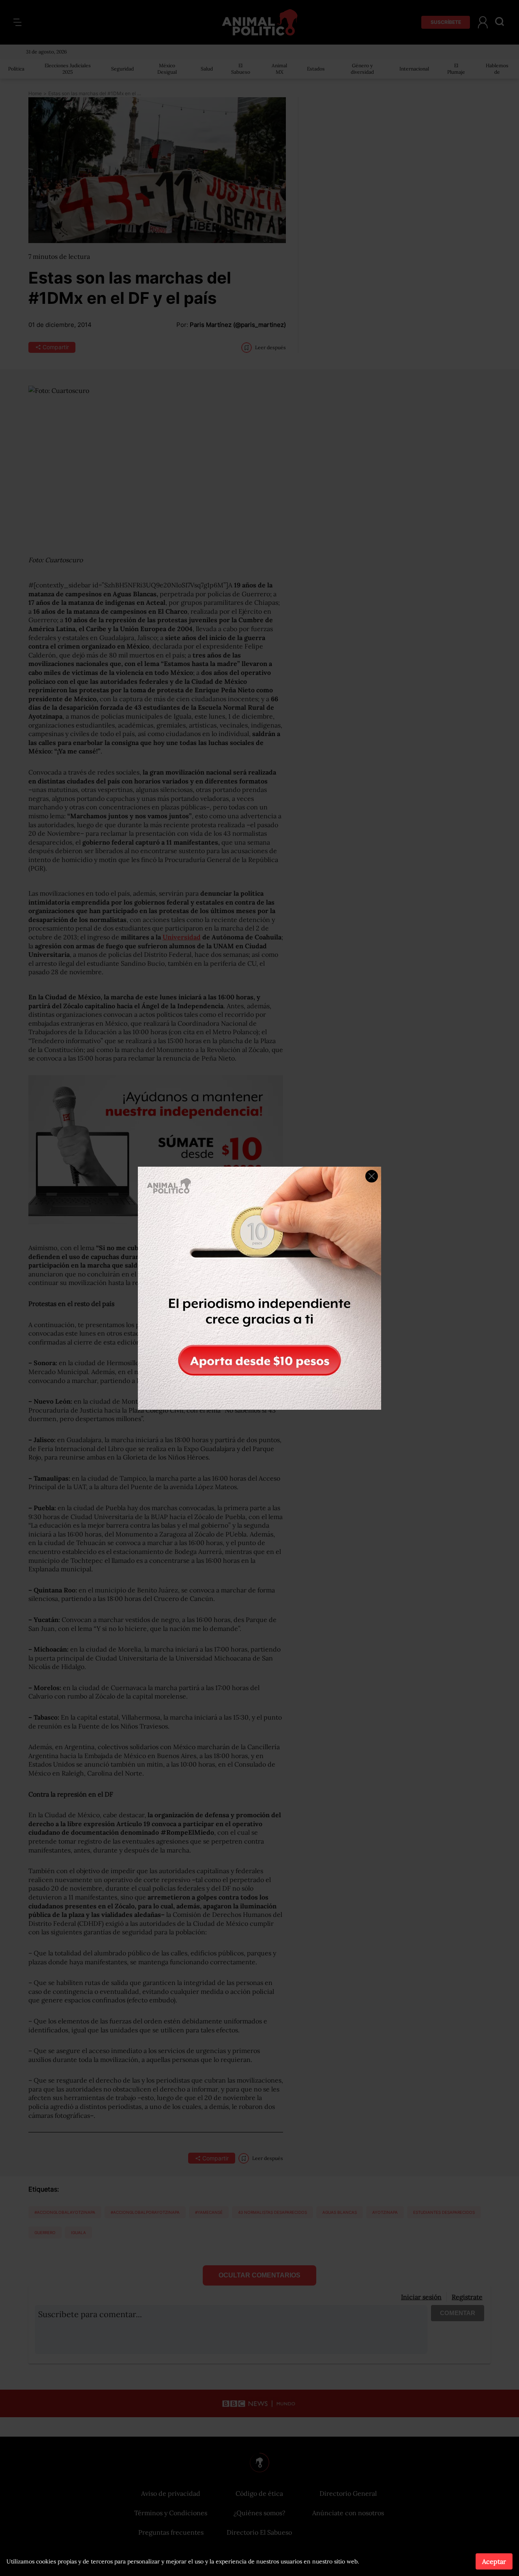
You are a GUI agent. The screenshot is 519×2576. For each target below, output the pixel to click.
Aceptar (494, 2561)
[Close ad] (372, 1176)
